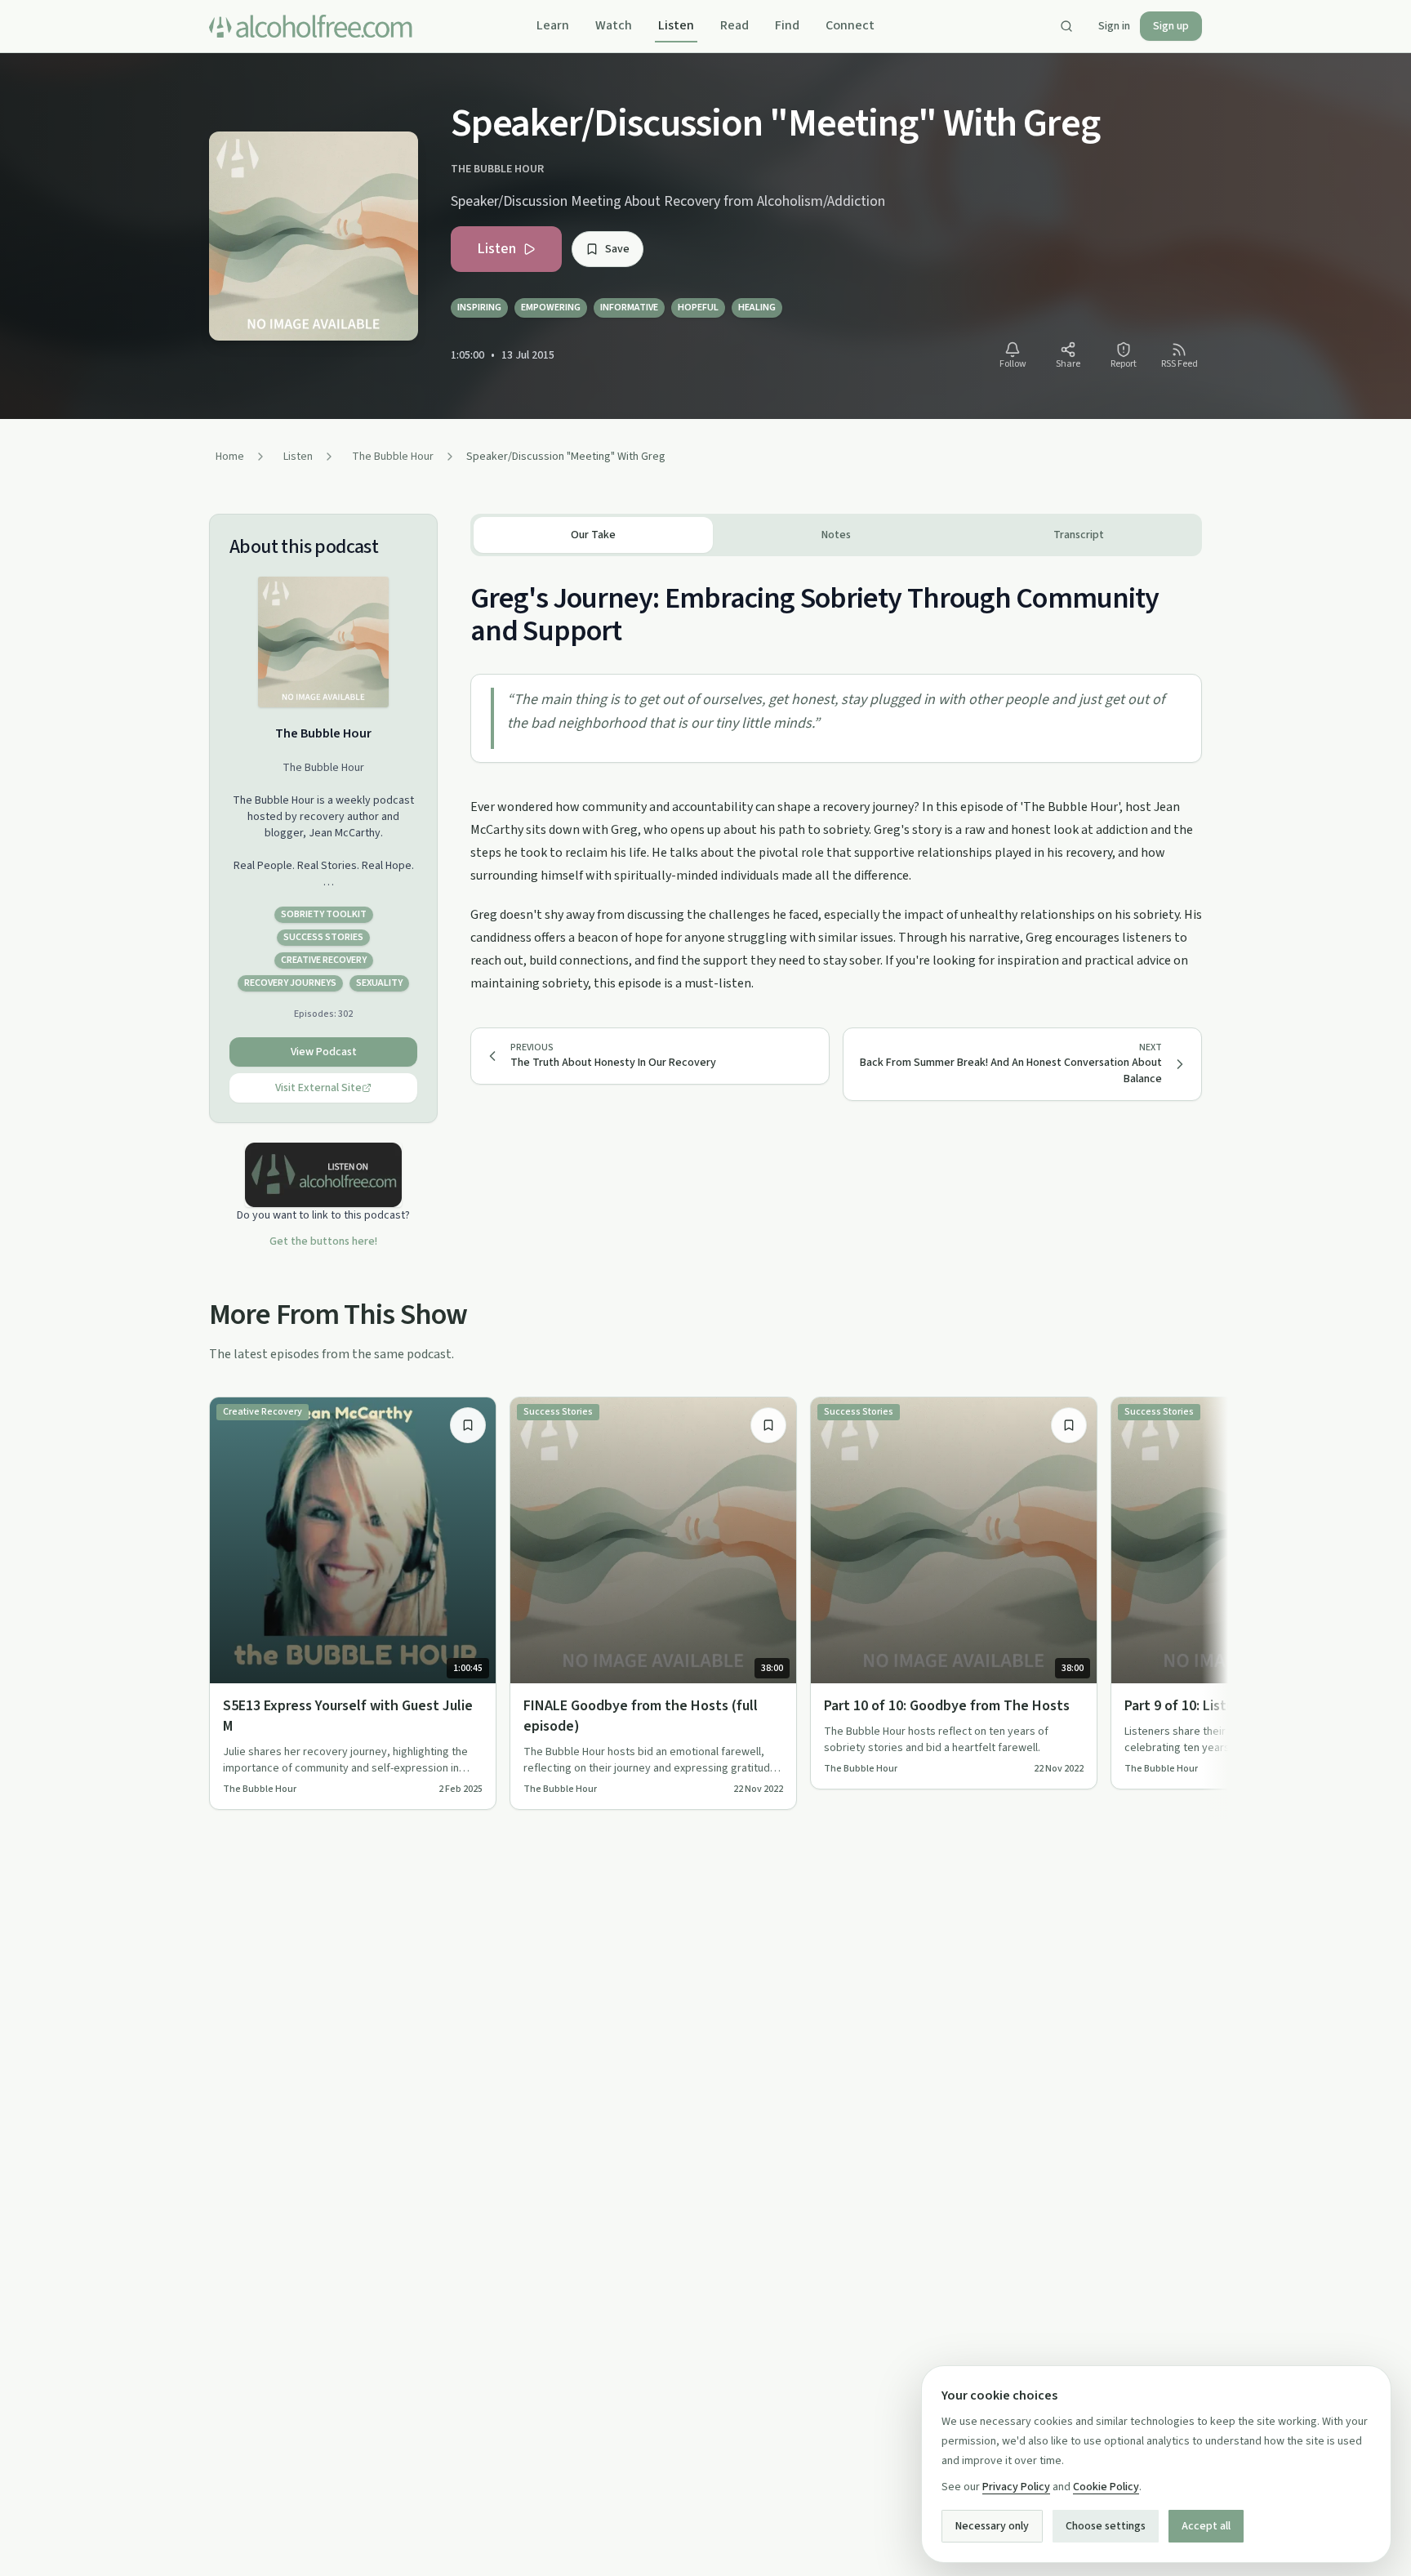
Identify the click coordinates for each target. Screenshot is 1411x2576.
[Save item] (468, 1425)
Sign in (1114, 26)
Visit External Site (318, 1088)
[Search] (1066, 26)
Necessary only (992, 2526)
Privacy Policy (1016, 2487)
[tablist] (836, 535)
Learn (553, 25)
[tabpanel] (836, 775)
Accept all (1206, 2526)
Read (734, 25)
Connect (850, 25)
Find (787, 25)
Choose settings (1106, 2526)
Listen (676, 25)
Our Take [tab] (593, 535)
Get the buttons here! (323, 1241)
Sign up (1171, 26)
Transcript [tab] (1079, 535)
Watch (614, 25)
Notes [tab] (836, 535)
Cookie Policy (1106, 2487)
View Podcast (324, 1052)
